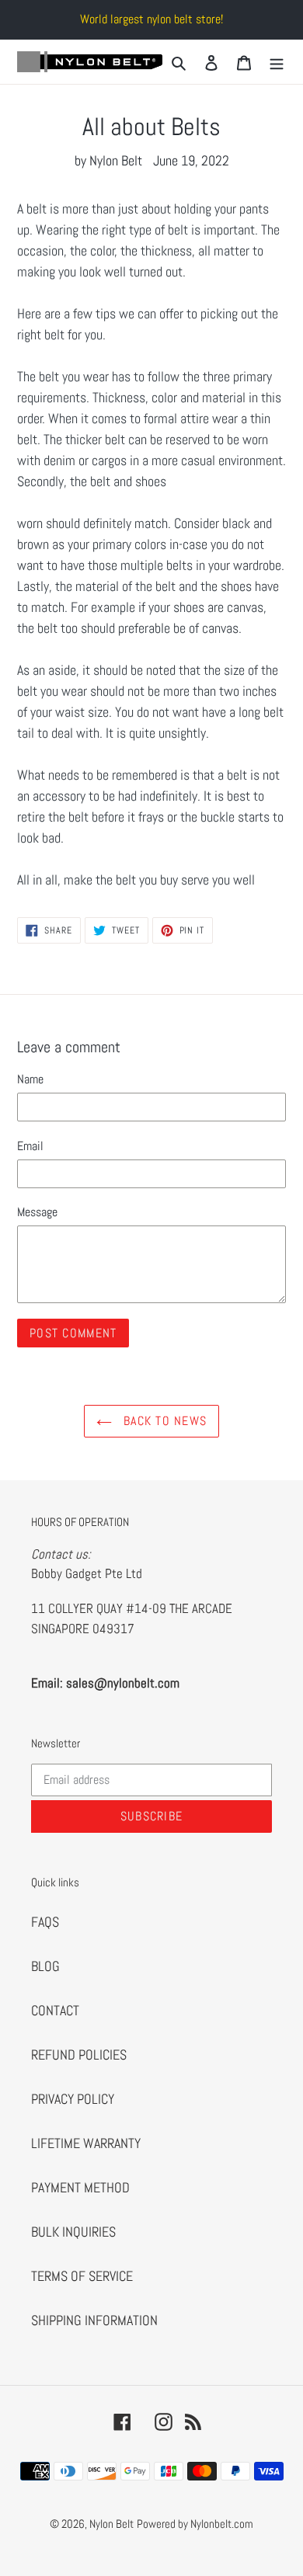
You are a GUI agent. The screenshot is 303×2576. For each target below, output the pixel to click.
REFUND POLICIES (79, 2055)
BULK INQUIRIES (73, 2232)
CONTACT (55, 2010)
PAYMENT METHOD (80, 2187)
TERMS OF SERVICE (82, 2276)
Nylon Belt (111, 2524)
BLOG (45, 1966)
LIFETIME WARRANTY (86, 2143)
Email (30, 1146)
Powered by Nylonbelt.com (195, 2524)
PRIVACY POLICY (73, 2099)
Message (37, 1212)
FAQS (45, 1922)
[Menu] (277, 62)
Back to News (164, 1421)
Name (30, 1079)
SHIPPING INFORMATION (94, 2320)
